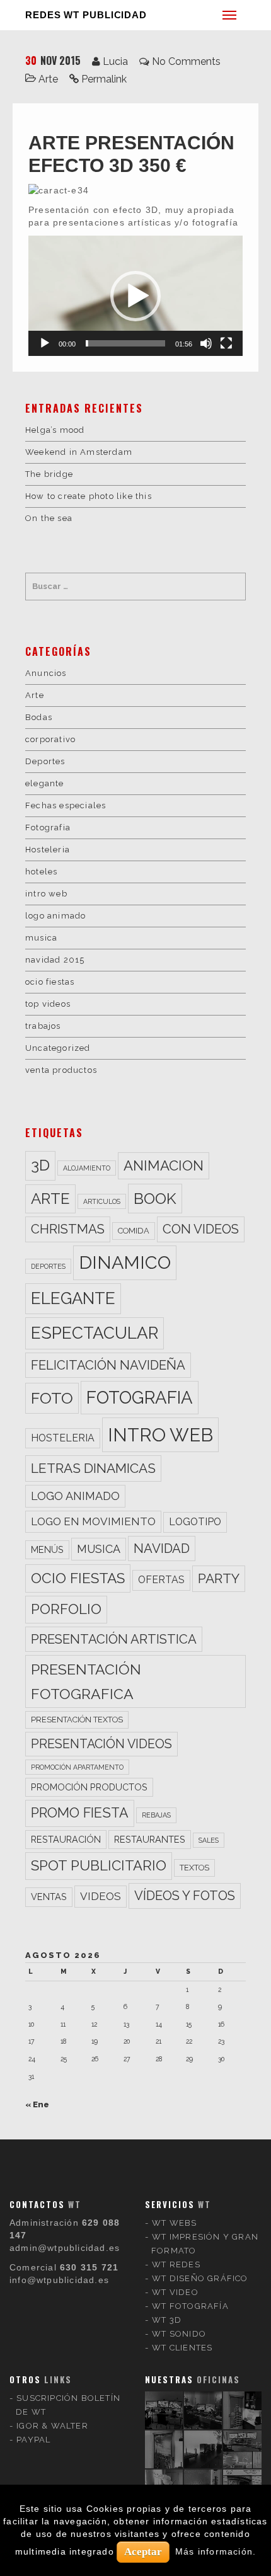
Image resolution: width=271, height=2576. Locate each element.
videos (101, 1896)
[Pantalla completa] (226, 343)
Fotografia (48, 827)
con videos (201, 1229)
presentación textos (77, 1720)
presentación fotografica (86, 1681)
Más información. (216, 2551)
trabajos (43, 1026)
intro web (46, 894)
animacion (164, 1165)
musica (41, 938)
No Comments (186, 61)
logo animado (55, 916)
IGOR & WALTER (52, 2426)
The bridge (49, 474)
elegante (45, 783)
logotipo (195, 1522)
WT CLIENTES (182, 2348)
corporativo (50, 739)
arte (50, 1199)
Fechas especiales (66, 805)
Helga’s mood (55, 430)
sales (209, 1840)
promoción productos (89, 1787)
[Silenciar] (206, 343)
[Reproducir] (45, 343)
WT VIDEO (175, 2292)
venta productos (61, 1070)
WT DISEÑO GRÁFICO (200, 2278)
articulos (102, 1201)
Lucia (115, 61)
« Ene (37, 2104)
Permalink (104, 79)
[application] (135, 296)
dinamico (125, 1262)
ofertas (161, 1580)
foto (52, 1398)
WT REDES (176, 2264)
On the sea (49, 518)
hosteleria (63, 1438)
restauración (66, 1839)
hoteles (41, 872)
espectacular (95, 1333)
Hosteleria (48, 850)
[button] (135, 296)
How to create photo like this (89, 496)
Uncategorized (58, 1048)
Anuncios (46, 673)
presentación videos (101, 1744)
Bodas (39, 717)
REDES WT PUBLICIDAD (86, 15)
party (219, 1578)
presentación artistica (114, 1639)
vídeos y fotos (185, 1896)
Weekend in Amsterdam (79, 452)
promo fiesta (80, 1813)
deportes (48, 1266)
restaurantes (150, 1839)
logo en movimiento (93, 1521)
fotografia (140, 1397)
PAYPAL (33, 2440)
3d (40, 1165)
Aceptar (143, 2552)
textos (194, 1868)
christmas (68, 1229)
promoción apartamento (77, 1767)
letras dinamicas (93, 1468)
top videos (48, 1004)
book (155, 1199)
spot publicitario (99, 1865)
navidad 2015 (55, 960)
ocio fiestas (50, 982)
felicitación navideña (108, 1365)
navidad (162, 1548)
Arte (48, 79)
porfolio (66, 1609)
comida (134, 1231)
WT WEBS (174, 2223)
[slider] (125, 343)
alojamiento (87, 1168)
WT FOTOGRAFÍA (190, 2306)
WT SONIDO (179, 2334)
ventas (49, 1897)
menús (47, 1549)
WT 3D (167, 2320)
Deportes (45, 761)
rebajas (156, 1815)
